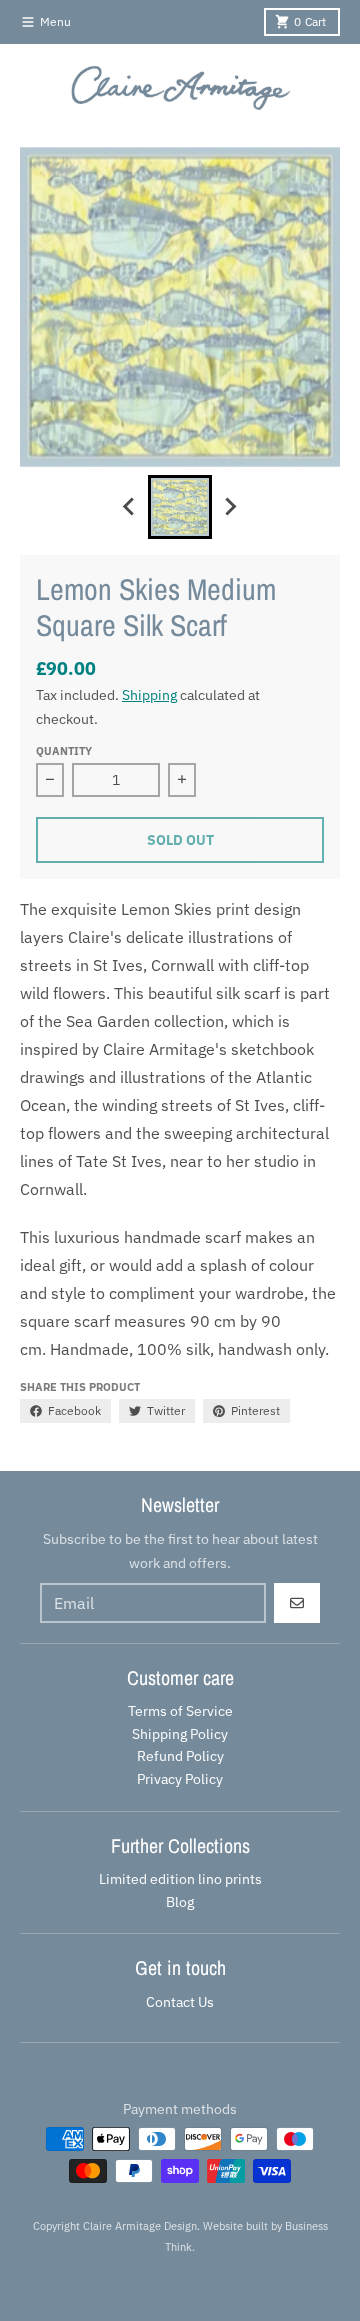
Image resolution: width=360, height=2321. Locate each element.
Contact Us (180, 2002)
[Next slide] (230, 507)
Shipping (149, 695)
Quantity (64, 751)
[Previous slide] (130, 507)
